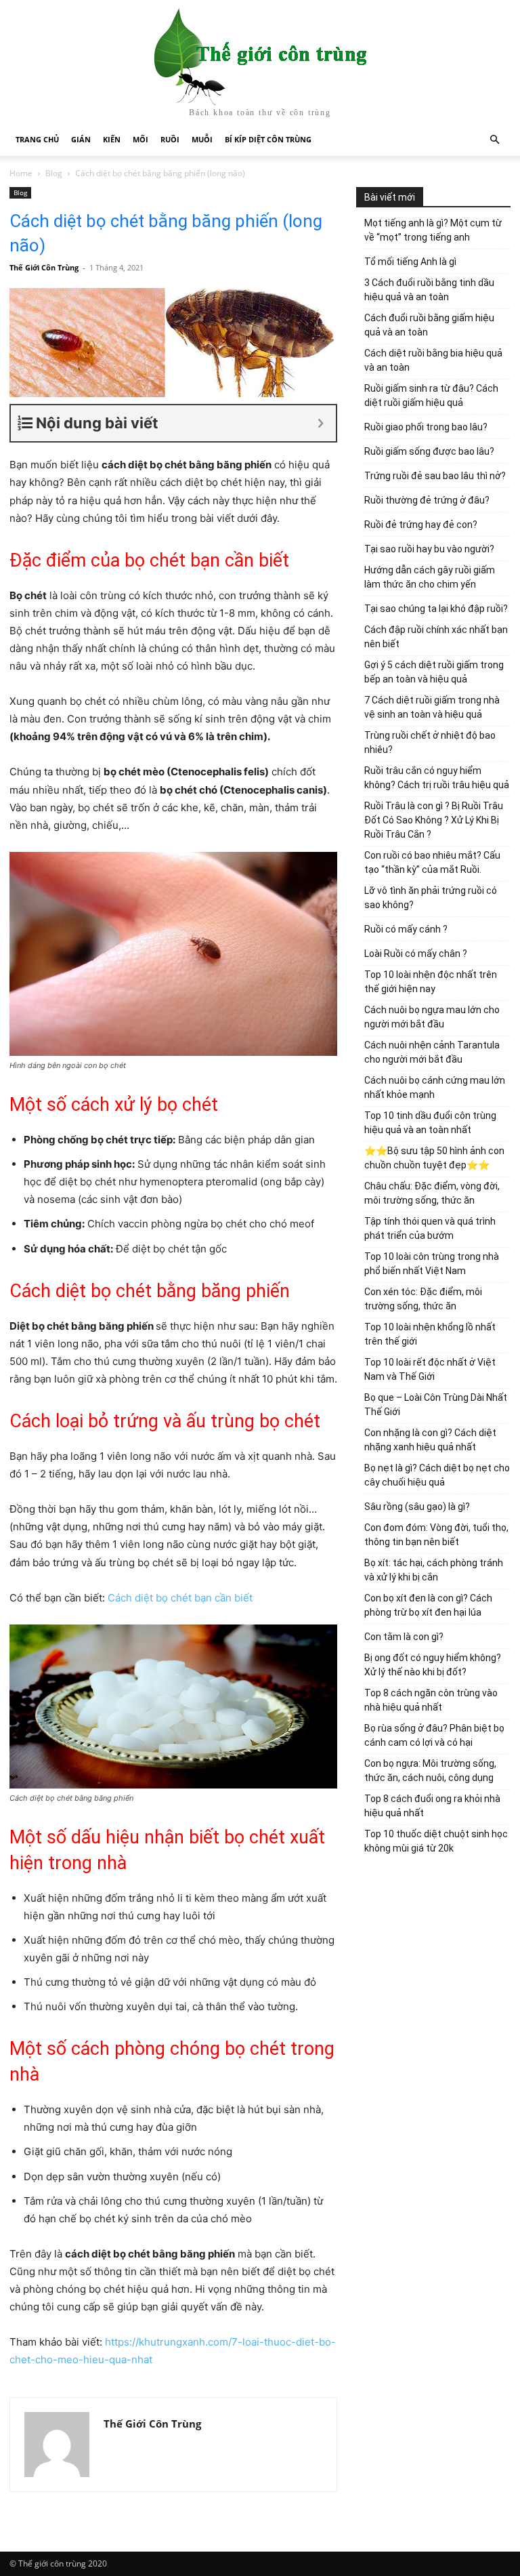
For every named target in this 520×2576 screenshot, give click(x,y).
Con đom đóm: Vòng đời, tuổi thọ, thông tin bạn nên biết (436, 1535)
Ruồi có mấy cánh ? (406, 929)
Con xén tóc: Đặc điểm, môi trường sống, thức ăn (423, 1299)
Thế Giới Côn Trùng (44, 267)
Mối (140, 139)
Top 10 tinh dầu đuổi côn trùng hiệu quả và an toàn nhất (430, 1123)
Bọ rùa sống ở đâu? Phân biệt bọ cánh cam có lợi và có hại (434, 1735)
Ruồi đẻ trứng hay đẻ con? (421, 525)
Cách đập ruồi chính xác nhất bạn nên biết (436, 637)
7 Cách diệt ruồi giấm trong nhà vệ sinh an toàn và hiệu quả (432, 707)
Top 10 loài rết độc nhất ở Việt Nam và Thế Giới (430, 1369)
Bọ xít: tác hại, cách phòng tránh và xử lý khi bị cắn (434, 1570)
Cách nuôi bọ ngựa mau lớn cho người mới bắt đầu (432, 1017)
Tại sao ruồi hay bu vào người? (429, 549)
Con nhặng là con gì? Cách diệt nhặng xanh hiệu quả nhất (430, 1440)
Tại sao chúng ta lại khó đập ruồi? (436, 609)
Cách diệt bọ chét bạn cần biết (181, 1598)
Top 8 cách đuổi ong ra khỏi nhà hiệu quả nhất (432, 1806)
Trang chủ (37, 139)
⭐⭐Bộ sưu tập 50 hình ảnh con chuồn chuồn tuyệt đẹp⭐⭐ (434, 1158)
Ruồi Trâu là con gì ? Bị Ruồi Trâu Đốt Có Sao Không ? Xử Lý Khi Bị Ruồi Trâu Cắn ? (434, 820)
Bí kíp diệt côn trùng (268, 139)
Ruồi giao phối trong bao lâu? (426, 427)
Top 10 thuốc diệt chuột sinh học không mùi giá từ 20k (436, 1841)
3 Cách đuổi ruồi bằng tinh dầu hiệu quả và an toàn (429, 290)
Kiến (112, 139)
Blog (54, 173)
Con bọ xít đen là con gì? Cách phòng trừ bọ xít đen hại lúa (428, 1605)
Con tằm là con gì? (404, 1637)
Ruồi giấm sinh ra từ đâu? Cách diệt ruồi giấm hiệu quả (431, 395)
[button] (494, 140)
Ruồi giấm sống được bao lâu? (429, 451)
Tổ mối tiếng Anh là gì (410, 262)
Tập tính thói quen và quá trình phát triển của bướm (430, 1228)
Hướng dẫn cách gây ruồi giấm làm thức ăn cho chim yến (430, 577)
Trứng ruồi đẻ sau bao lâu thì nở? (435, 476)
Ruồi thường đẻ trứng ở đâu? (427, 500)
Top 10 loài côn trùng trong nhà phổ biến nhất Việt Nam (432, 1264)
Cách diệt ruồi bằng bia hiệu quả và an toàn (433, 360)
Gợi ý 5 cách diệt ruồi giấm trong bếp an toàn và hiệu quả (434, 672)
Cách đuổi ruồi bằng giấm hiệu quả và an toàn (429, 325)
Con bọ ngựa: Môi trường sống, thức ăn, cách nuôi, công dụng (430, 1771)
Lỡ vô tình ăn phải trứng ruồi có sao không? (431, 898)
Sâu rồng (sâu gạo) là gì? (417, 1507)
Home (21, 173)
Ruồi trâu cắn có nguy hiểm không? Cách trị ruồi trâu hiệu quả (437, 778)
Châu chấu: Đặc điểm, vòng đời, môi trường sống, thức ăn (432, 1193)
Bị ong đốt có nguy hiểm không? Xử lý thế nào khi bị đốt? (433, 1665)
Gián (81, 139)
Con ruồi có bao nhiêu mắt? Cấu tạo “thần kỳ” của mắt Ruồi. (432, 862)
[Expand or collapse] (321, 423)
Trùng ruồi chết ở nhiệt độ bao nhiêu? (430, 742)
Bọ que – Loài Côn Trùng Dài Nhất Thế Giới (436, 1405)
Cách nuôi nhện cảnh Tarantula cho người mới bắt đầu (432, 1052)
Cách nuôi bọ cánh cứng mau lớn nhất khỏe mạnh (435, 1087)
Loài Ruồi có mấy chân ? (416, 954)
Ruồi (170, 139)
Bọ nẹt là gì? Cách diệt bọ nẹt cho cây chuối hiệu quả (437, 1475)
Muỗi (202, 139)
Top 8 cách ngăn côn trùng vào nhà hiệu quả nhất (431, 1700)
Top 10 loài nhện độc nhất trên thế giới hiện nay (431, 982)
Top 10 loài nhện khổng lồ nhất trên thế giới (430, 1334)
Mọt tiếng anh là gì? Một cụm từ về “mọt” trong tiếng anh (433, 230)
